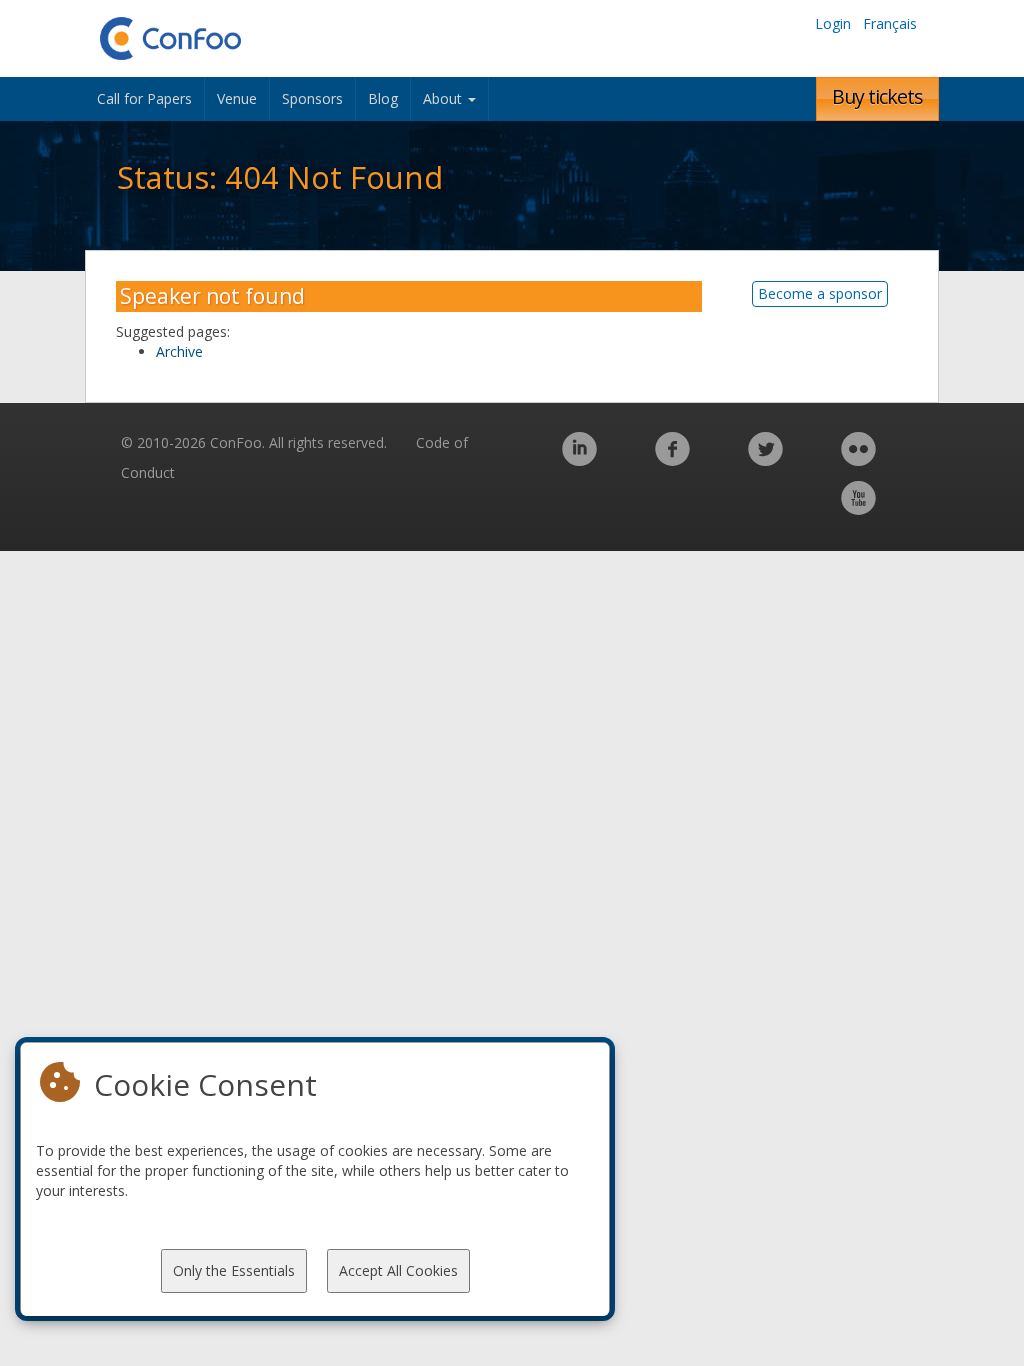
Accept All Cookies (398, 1270)
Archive (179, 351)
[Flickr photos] (858, 459)
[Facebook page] (672, 459)
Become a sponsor (820, 293)
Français (890, 23)
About (444, 98)
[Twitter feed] (765, 459)
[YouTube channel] (858, 508)
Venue (237, 98)
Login (833, 23)
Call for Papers (144, 98)
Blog (383, 98)
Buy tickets (877, 96)
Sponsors (312, 98)
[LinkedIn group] (579, 459)
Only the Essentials (234, 1270)
